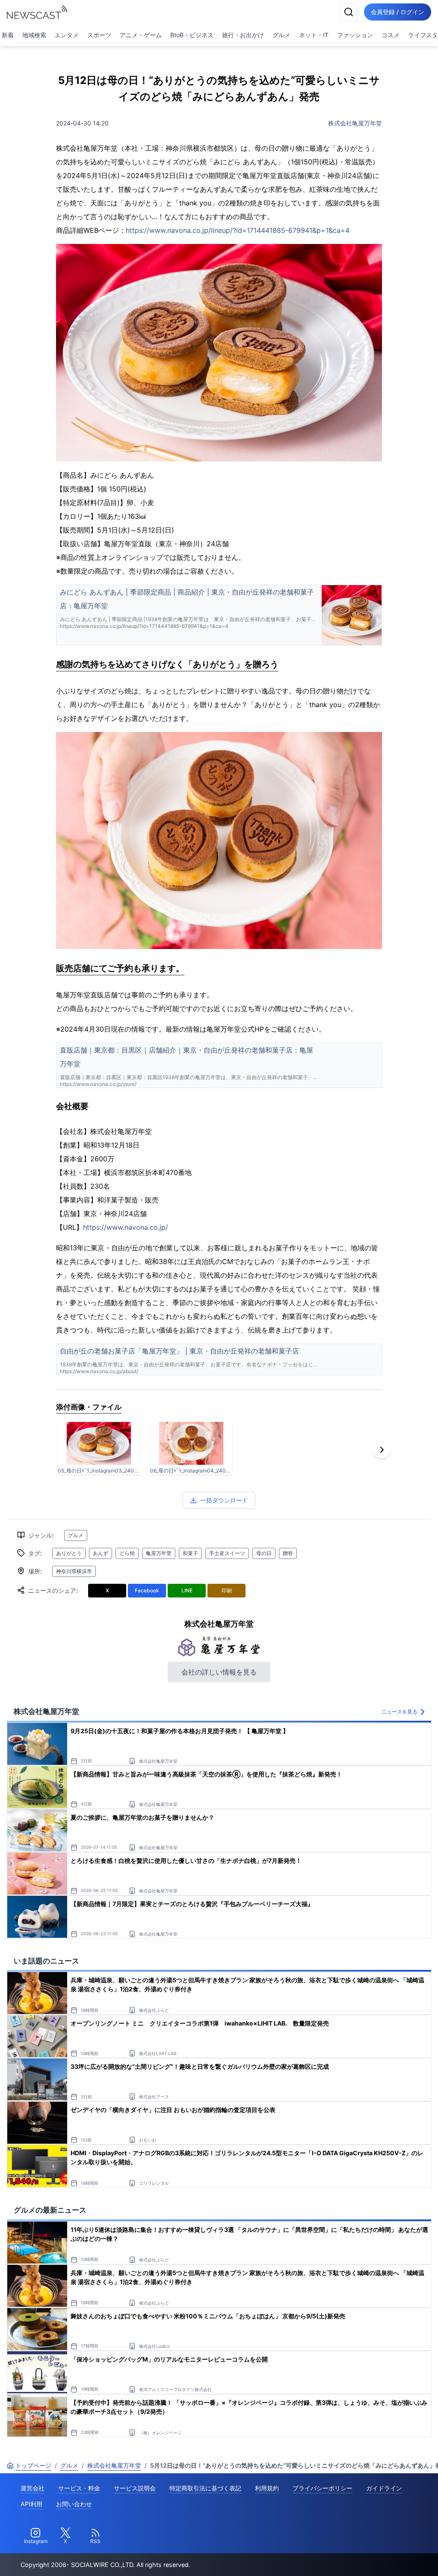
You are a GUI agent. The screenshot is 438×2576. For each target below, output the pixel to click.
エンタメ (67, 35)
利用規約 (267, 2488)
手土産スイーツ (227, 1553)
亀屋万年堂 (159, 1553)
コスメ (391, 35)
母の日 (264, 1553)
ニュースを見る (400, 1712)
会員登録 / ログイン (398, 12)
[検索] (349, 12)
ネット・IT (314, 35)
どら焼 (127, 1553)
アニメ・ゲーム (141, 35)
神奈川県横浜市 (74, 1571)
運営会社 (33, 2488)
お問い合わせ (74, 2504)
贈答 (288, 1553)
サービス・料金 (79, 2488)
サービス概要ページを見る (374, 2557)
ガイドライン (384, 2488)
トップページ (33, 2465)
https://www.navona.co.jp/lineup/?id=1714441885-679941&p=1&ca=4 (238, 230)
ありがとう (69, 1553)
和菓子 (190, 1553)
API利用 (31, 2504)
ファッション (355, 35)
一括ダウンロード (224, 1500)
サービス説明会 (135, 2488)
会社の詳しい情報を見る (219, 1672)
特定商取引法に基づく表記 (205, 2488)
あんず (101, 1553)
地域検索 (34, 35)
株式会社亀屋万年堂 (355, 123)
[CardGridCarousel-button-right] (382, 1450)
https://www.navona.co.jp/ (126, 1227)
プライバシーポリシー (323, 2488)
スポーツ (99, 35)
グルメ (281, 35)
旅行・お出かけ (243, 35)
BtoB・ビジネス (192, 35)
